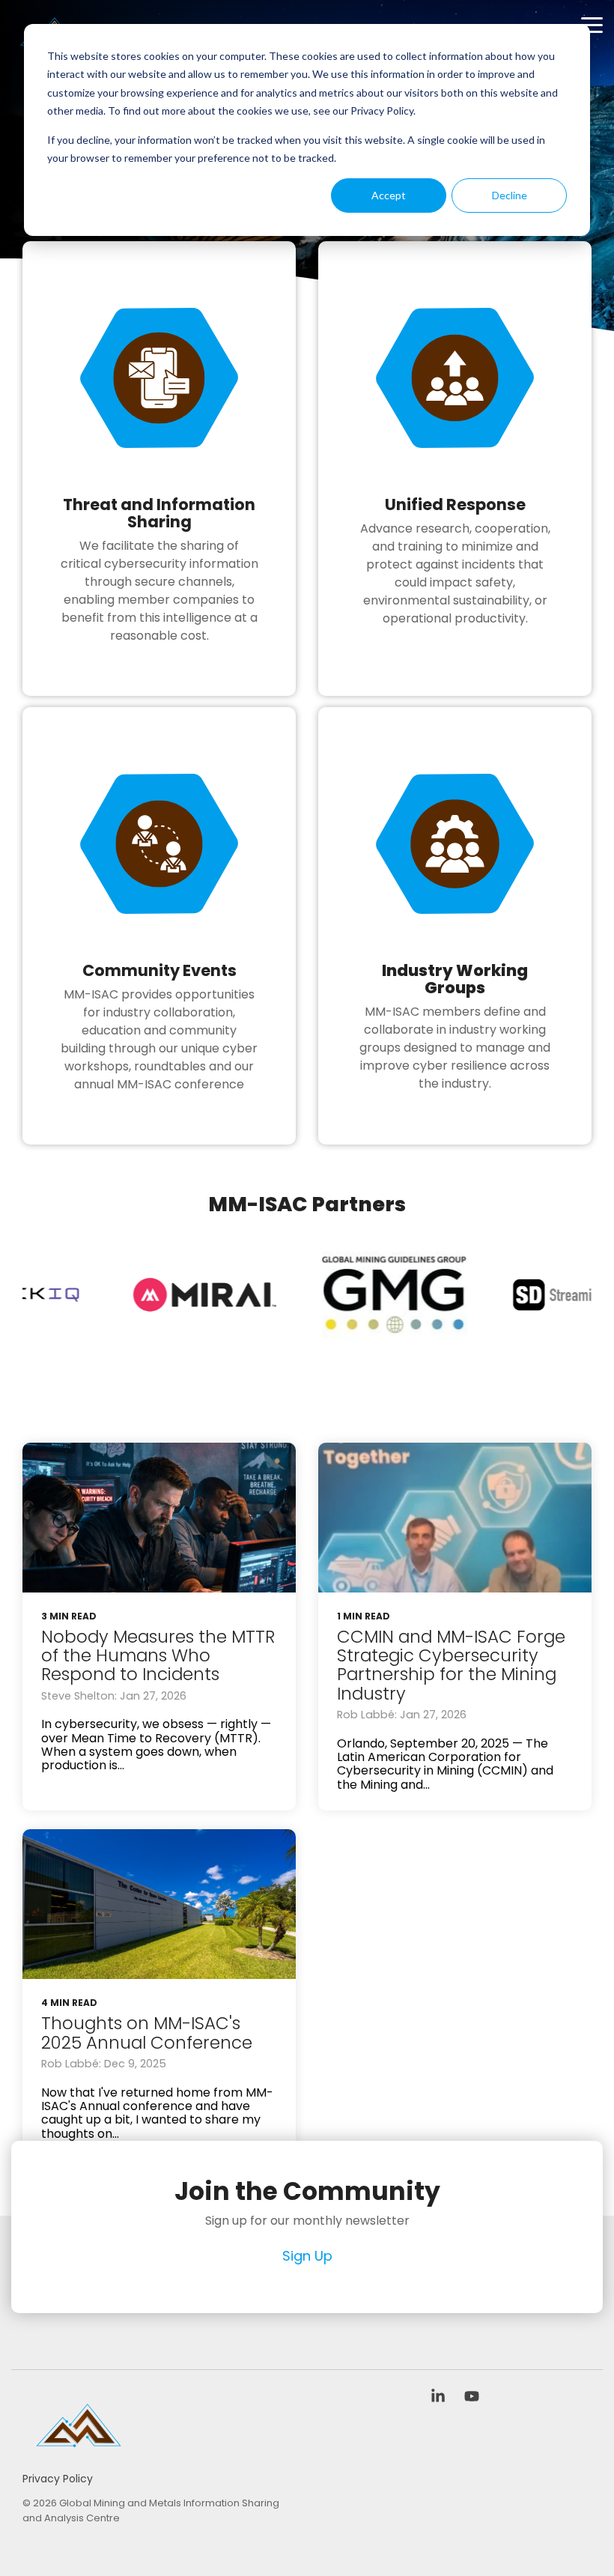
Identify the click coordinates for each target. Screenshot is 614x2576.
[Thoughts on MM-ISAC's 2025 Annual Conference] (159, 1904)
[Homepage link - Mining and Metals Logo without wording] (79, 2454)
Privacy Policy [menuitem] (58, 2479)
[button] (592, 24)
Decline (510, 195)
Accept (389, 195)
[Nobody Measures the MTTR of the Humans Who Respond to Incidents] (159, 1518)
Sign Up (307, 2257)
